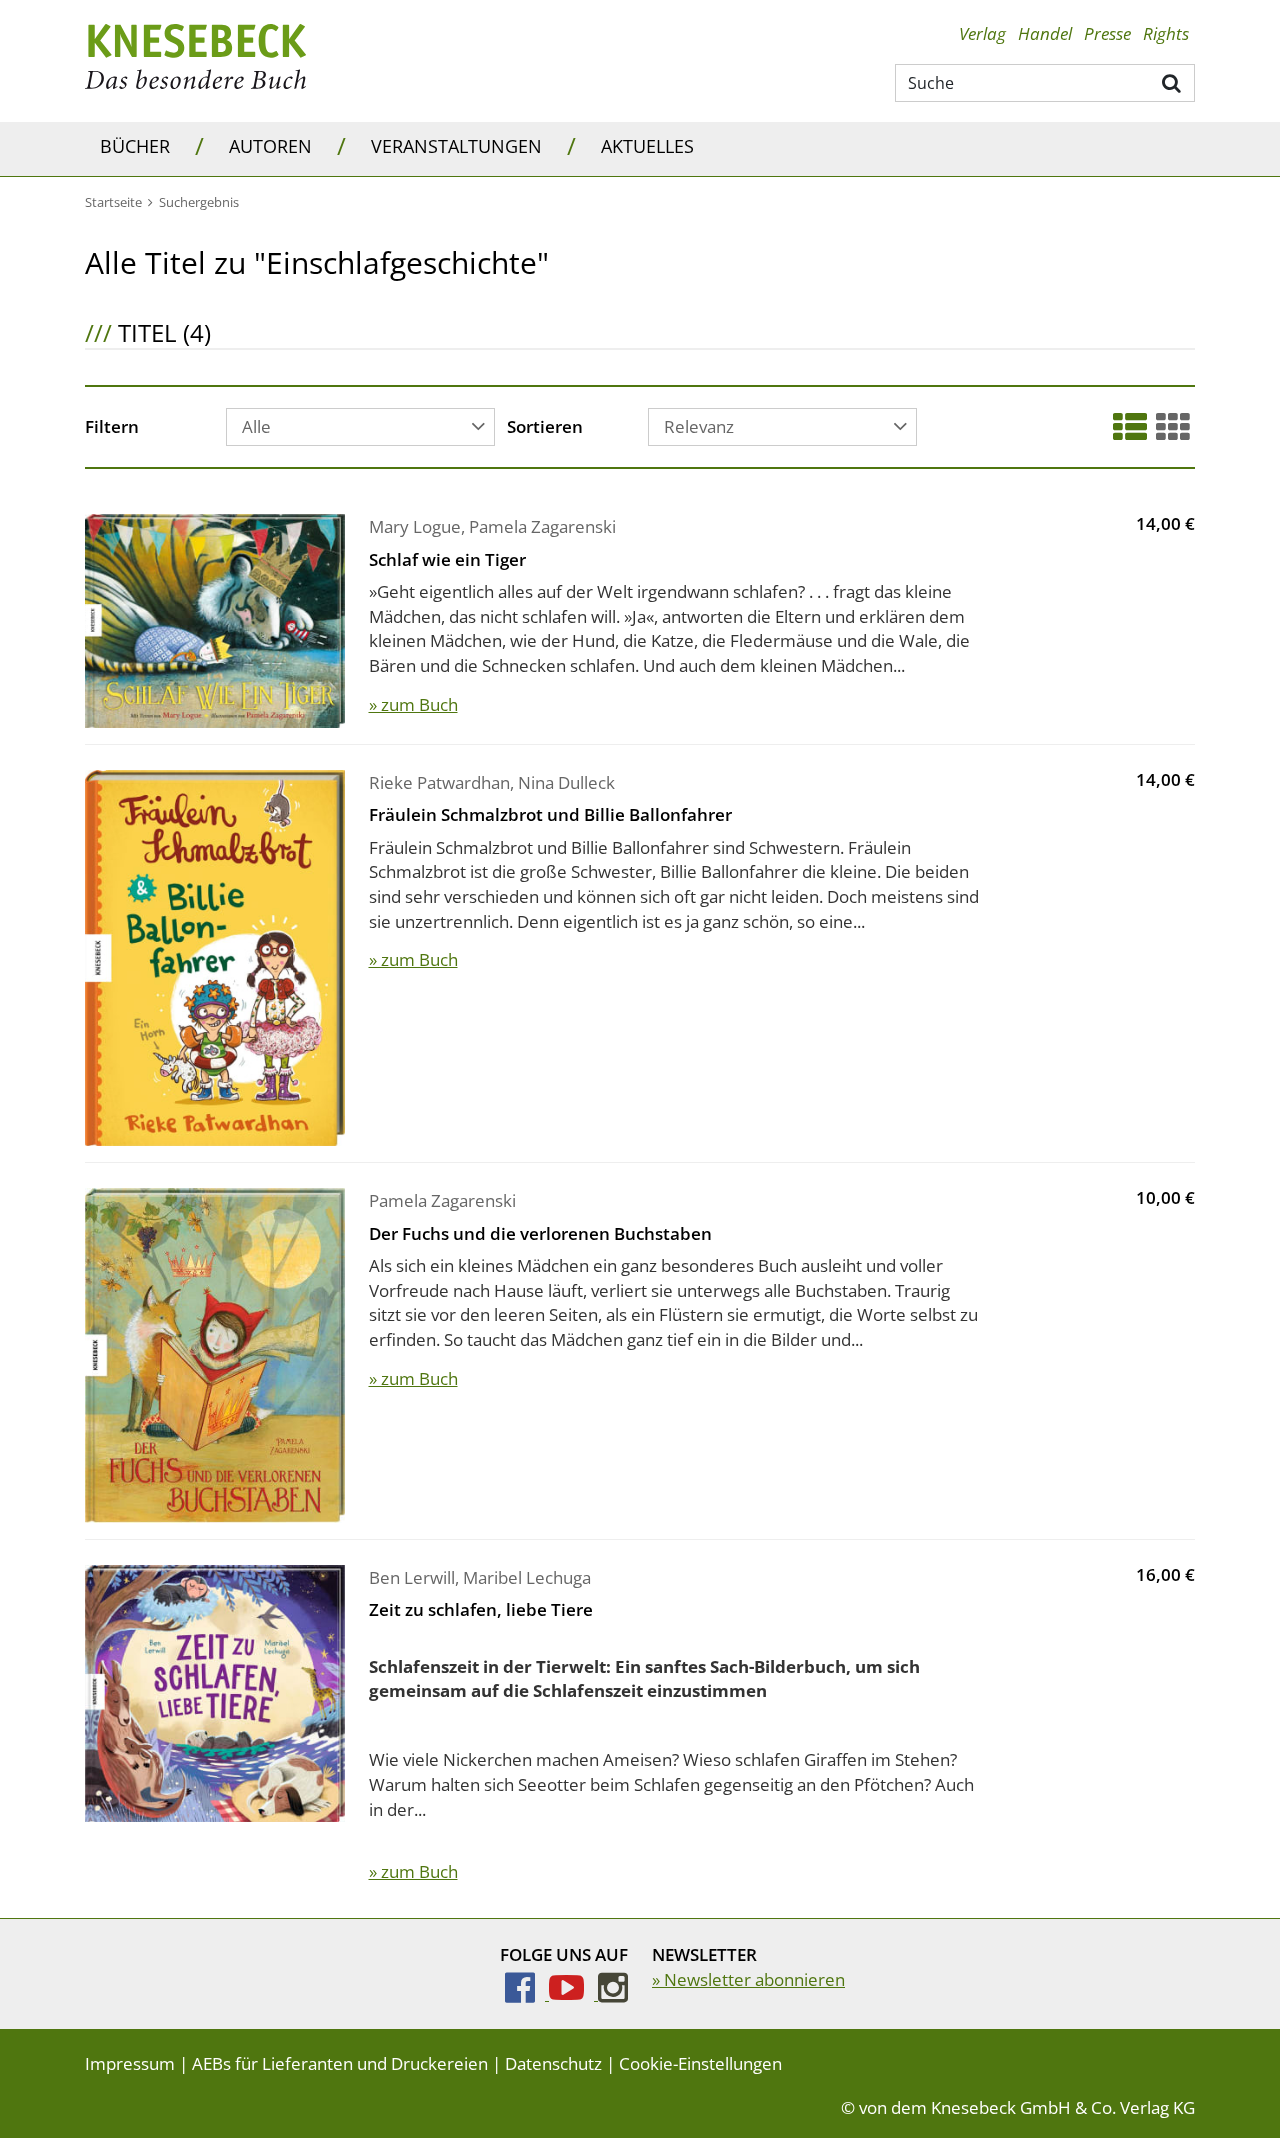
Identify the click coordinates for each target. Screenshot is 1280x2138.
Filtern (112, 428)
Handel (1045, 33)
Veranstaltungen (456, 146)
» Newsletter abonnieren (748, 1979)
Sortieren (545, 428)
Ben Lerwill (412, 1577)
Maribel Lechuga (527, 1577)
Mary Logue (415, 526)
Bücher (135, 146)
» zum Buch (413, 704)
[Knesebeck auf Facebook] (527, 1993)
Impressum (130, 2063)
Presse (1107, 33)
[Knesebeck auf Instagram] (613, 1993)
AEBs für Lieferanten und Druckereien (340, 2063)
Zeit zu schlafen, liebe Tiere (481, 1609)
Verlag (982, 33)
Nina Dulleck (566, 782)
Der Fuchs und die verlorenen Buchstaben (540, 1233)
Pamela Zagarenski (542, 526)
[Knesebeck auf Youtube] (573, 1993)
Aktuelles (647, 146)
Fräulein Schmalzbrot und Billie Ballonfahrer (550, 814)
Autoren (270, 146)
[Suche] (1172, 82)
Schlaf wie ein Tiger (447, 559)
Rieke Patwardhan (439, 782)
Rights (1166, 33)
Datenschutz (553, 2063)
